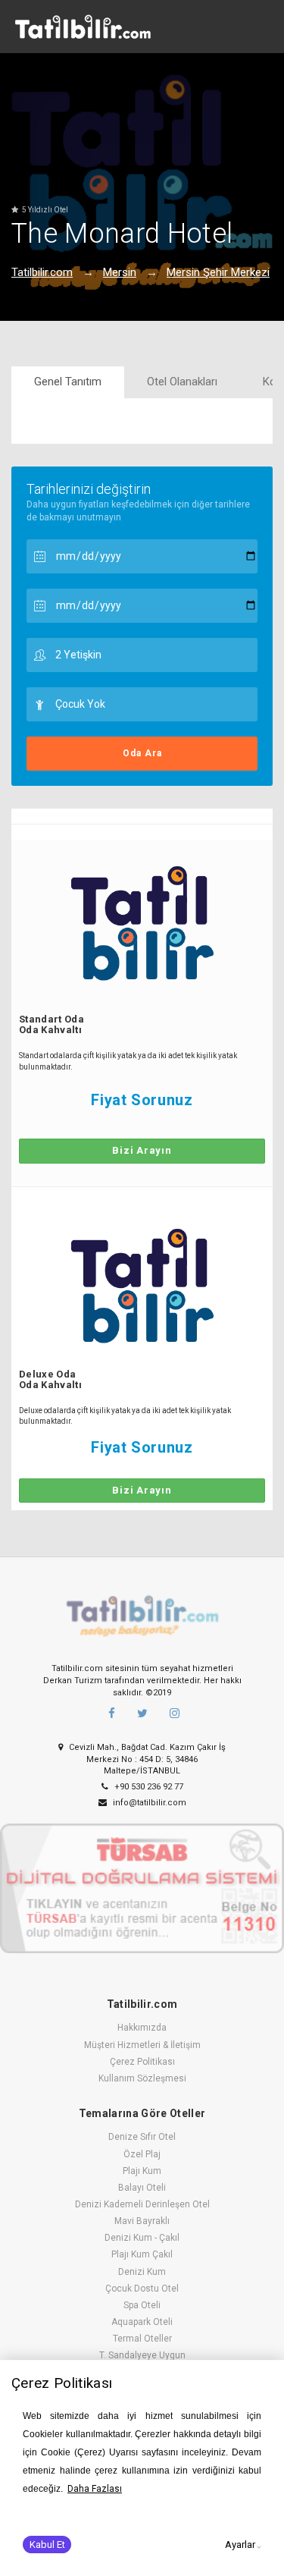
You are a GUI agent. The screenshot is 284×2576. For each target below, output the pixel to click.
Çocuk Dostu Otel (142, 2289)
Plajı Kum (142, 2171)
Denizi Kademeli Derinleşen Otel (142, 2204)
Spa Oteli (142, 2305)
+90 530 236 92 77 (148, 1787)
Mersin (120, 272)
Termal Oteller (142, 2339)
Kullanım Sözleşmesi (142, 2078)
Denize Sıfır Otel (142, 2137)
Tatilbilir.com (42, 272)
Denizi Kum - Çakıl (142, 2238)
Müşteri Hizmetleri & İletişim (142, 2045)
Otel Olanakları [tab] (182, 382)
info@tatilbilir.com (148, 1803)
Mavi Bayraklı (142, 2221)
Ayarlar (240, 2545)
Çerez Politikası (142, 2062)
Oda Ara (142, 753)
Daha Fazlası (95, 2489)
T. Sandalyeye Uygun (142, 2355)
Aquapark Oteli (142, 2322)
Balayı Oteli (142, 2188)
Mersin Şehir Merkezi (218, 272)
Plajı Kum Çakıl (142, 2254)
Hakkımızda (142, 2028)
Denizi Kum (142, 2272)
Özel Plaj (142, 2154)
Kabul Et (47, 2545)
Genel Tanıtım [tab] (68, 382)
